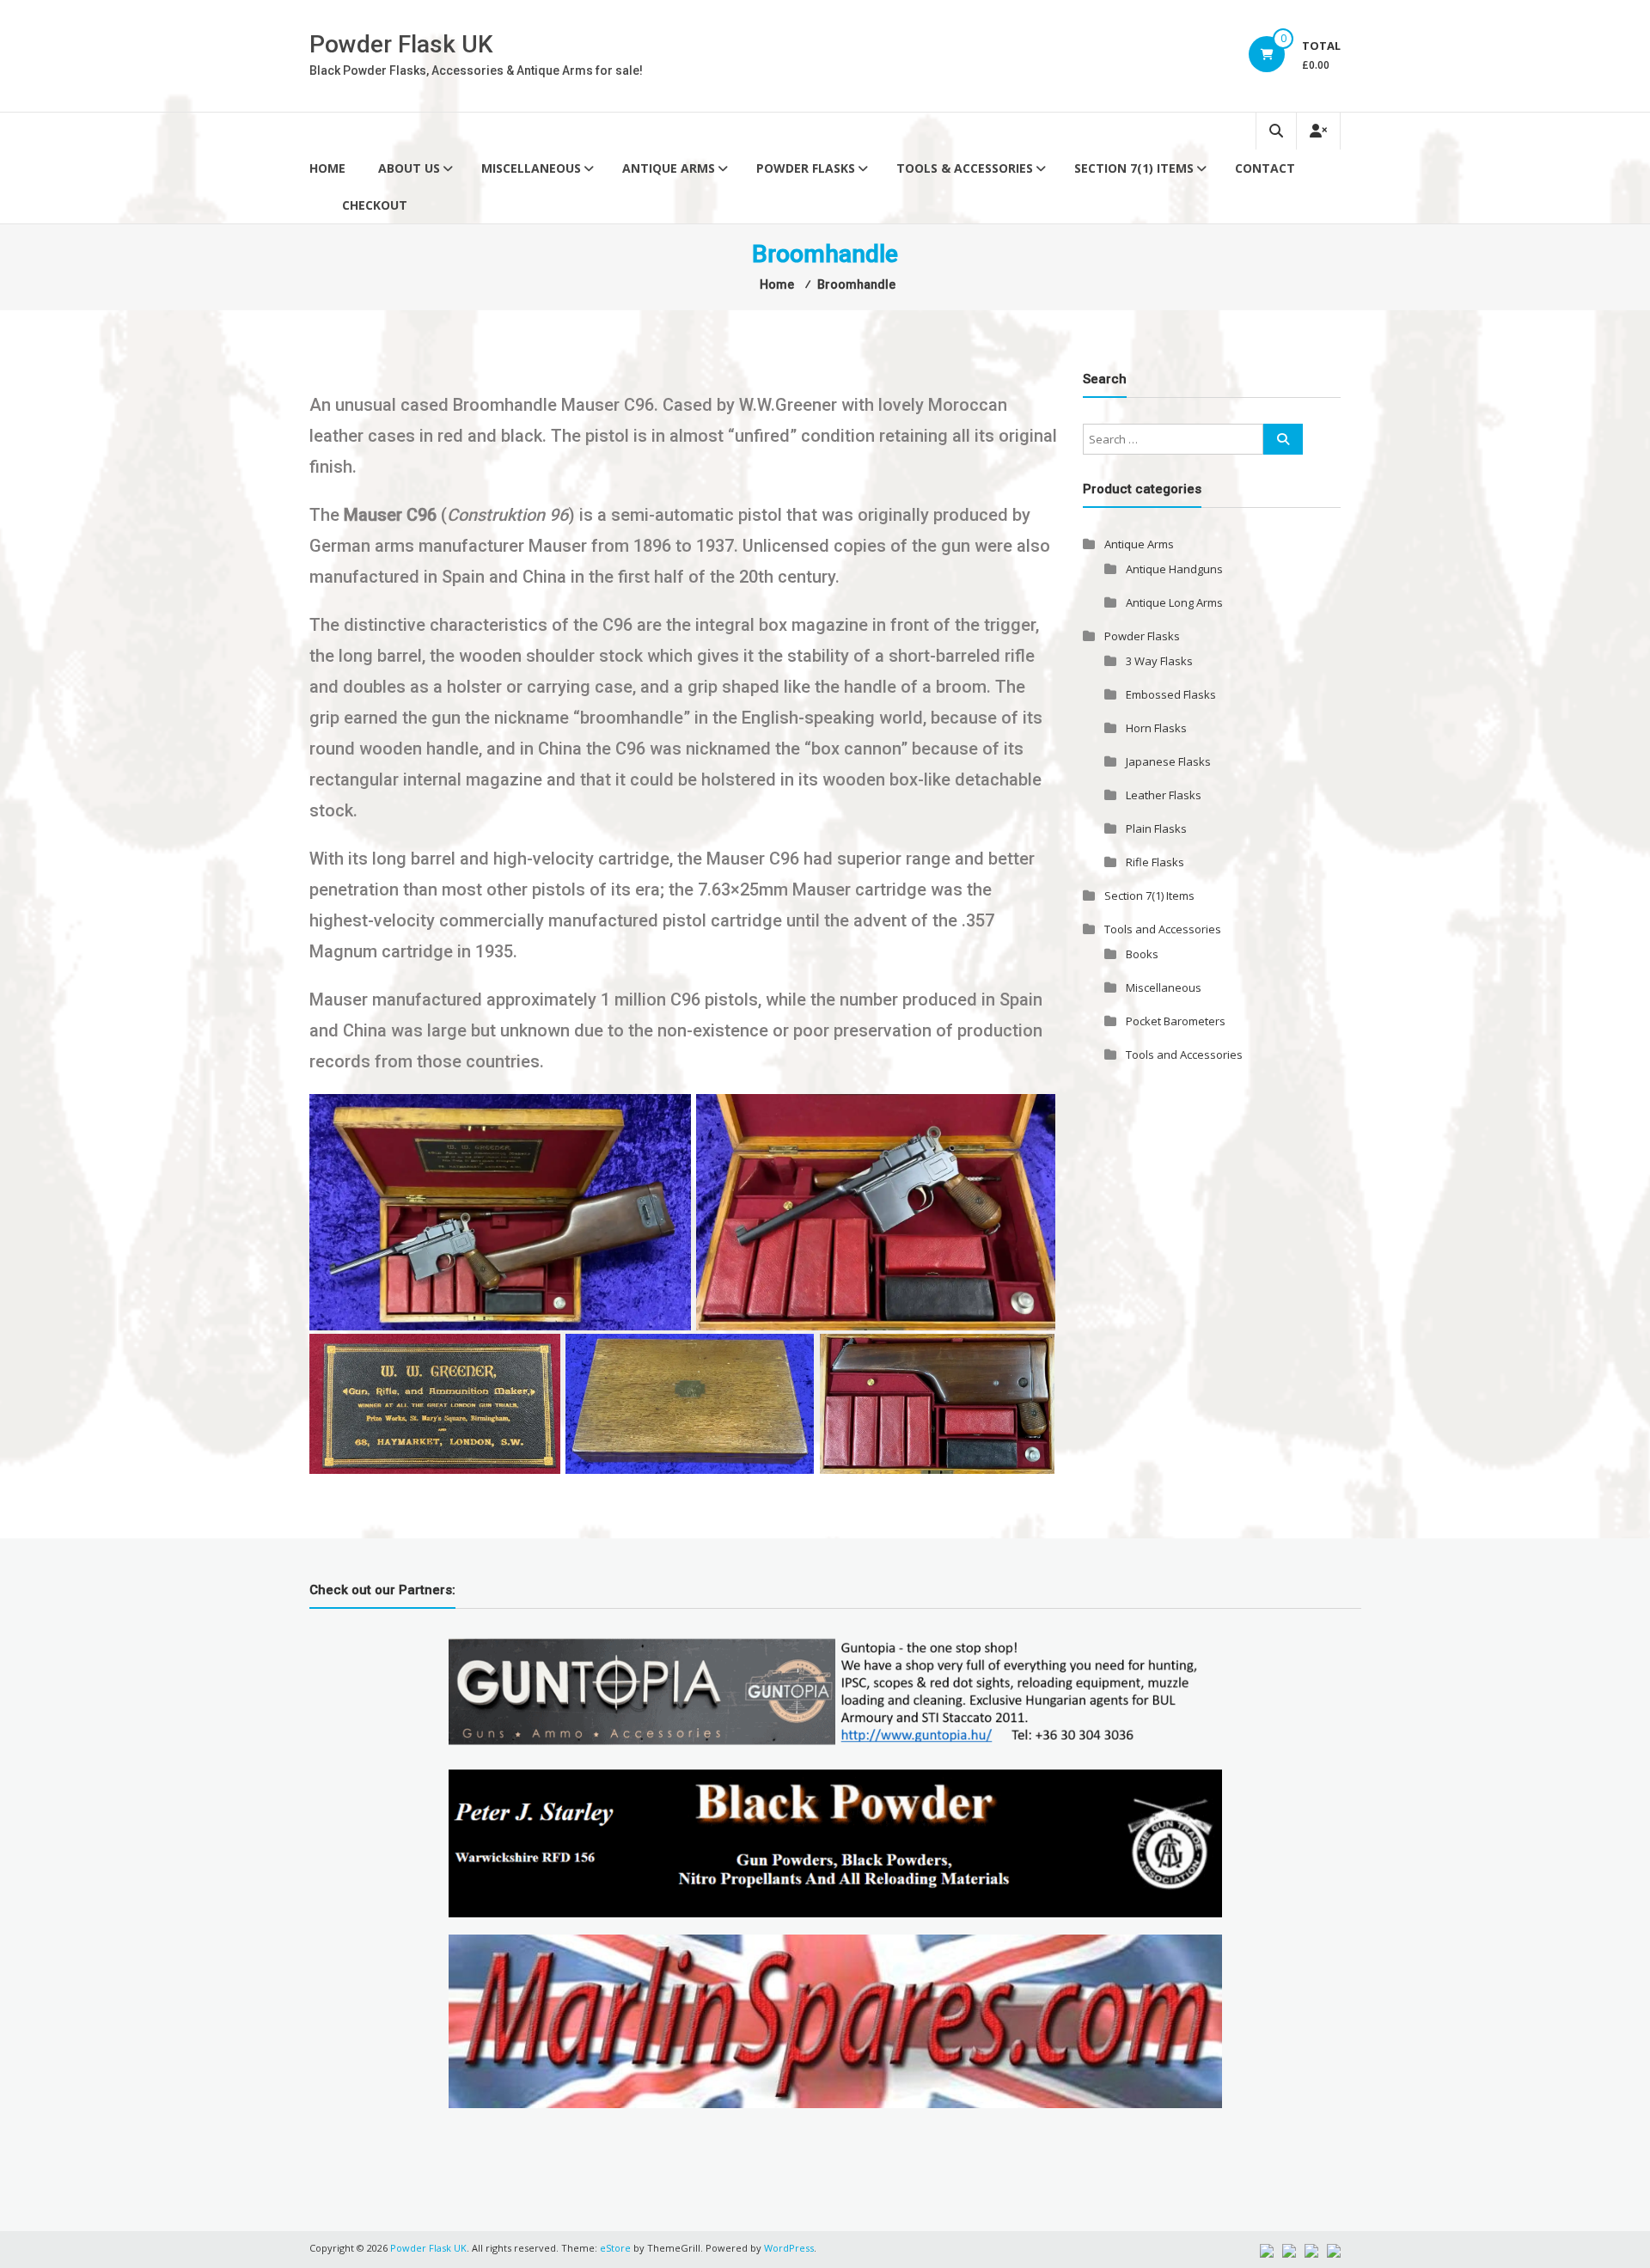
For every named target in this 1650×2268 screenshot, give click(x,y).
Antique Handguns (1174, 569)
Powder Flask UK (401, 44)
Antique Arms (669, 168)
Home (327, 168)
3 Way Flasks (1159, 661)
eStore (615, 2248)
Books (1142, 954)
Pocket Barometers (1176, 1021)
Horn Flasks (1156, 728)
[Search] (1283, 439)
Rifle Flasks (1155, 862)
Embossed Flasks (1171, 694)
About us (409, 168)
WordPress (789, 2248)
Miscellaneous (531, 168)
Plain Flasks (1156, 828)
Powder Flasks (806, 168)
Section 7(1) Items (1134, 168)
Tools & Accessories (965, 168)
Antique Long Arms (1174, 602)
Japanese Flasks (1168, 761)
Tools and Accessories (1163, 929)
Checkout (375, 205)
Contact (1265, 168)
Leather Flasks (1164, 795)
